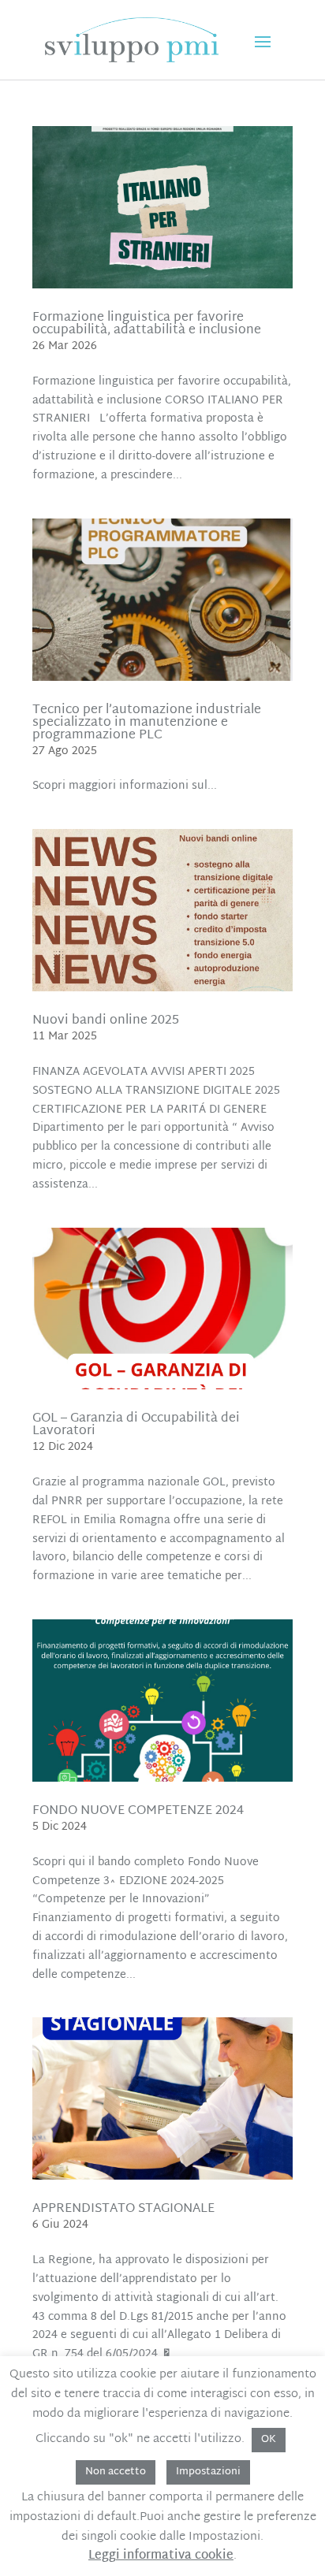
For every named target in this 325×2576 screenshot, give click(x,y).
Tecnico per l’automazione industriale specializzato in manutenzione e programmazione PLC (147, 723)
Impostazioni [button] (208, 2472)
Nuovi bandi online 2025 (106, 1021)
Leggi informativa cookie (161, 2556)
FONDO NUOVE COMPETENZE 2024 (138, 1811)
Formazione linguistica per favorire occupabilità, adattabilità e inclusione (147, 324)
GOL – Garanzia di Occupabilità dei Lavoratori (136, 1425)
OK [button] (269, 2440)
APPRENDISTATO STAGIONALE (123, 2209)
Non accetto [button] (116, 2472)
